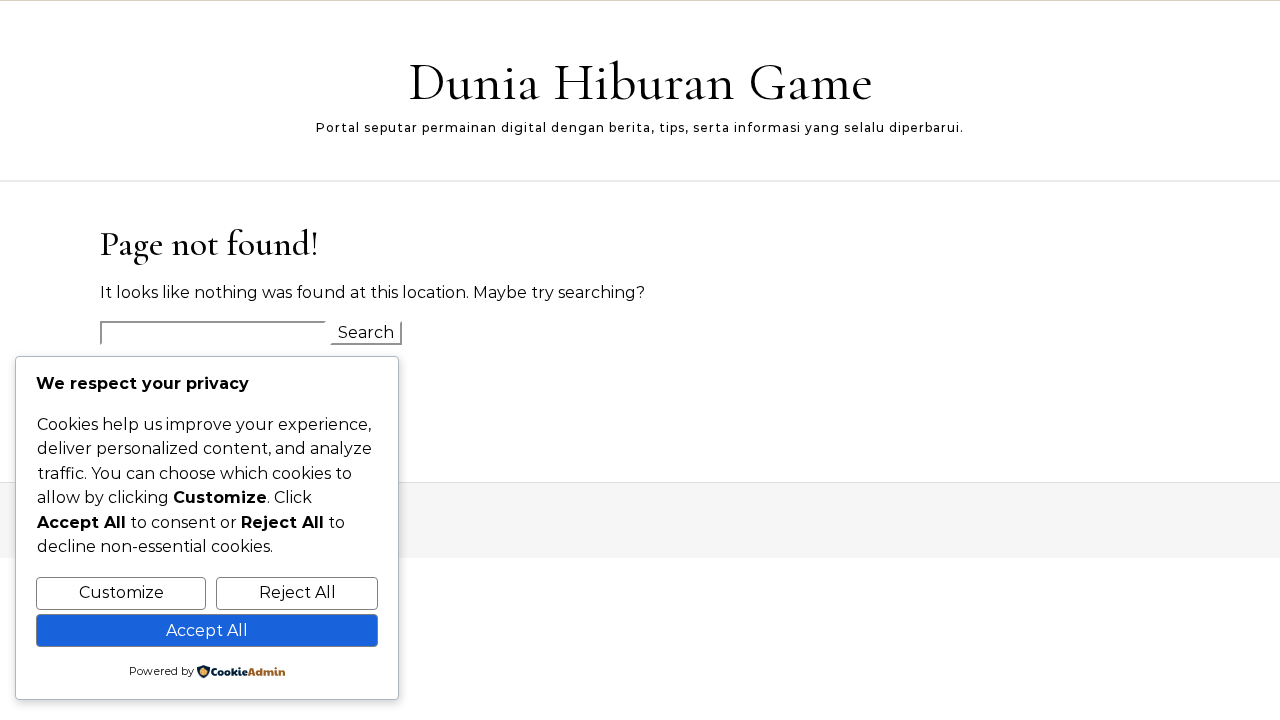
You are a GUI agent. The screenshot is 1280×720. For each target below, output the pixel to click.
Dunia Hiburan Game (640, 81)
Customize (121, 592)
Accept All (207, 630)
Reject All (297, 592)
